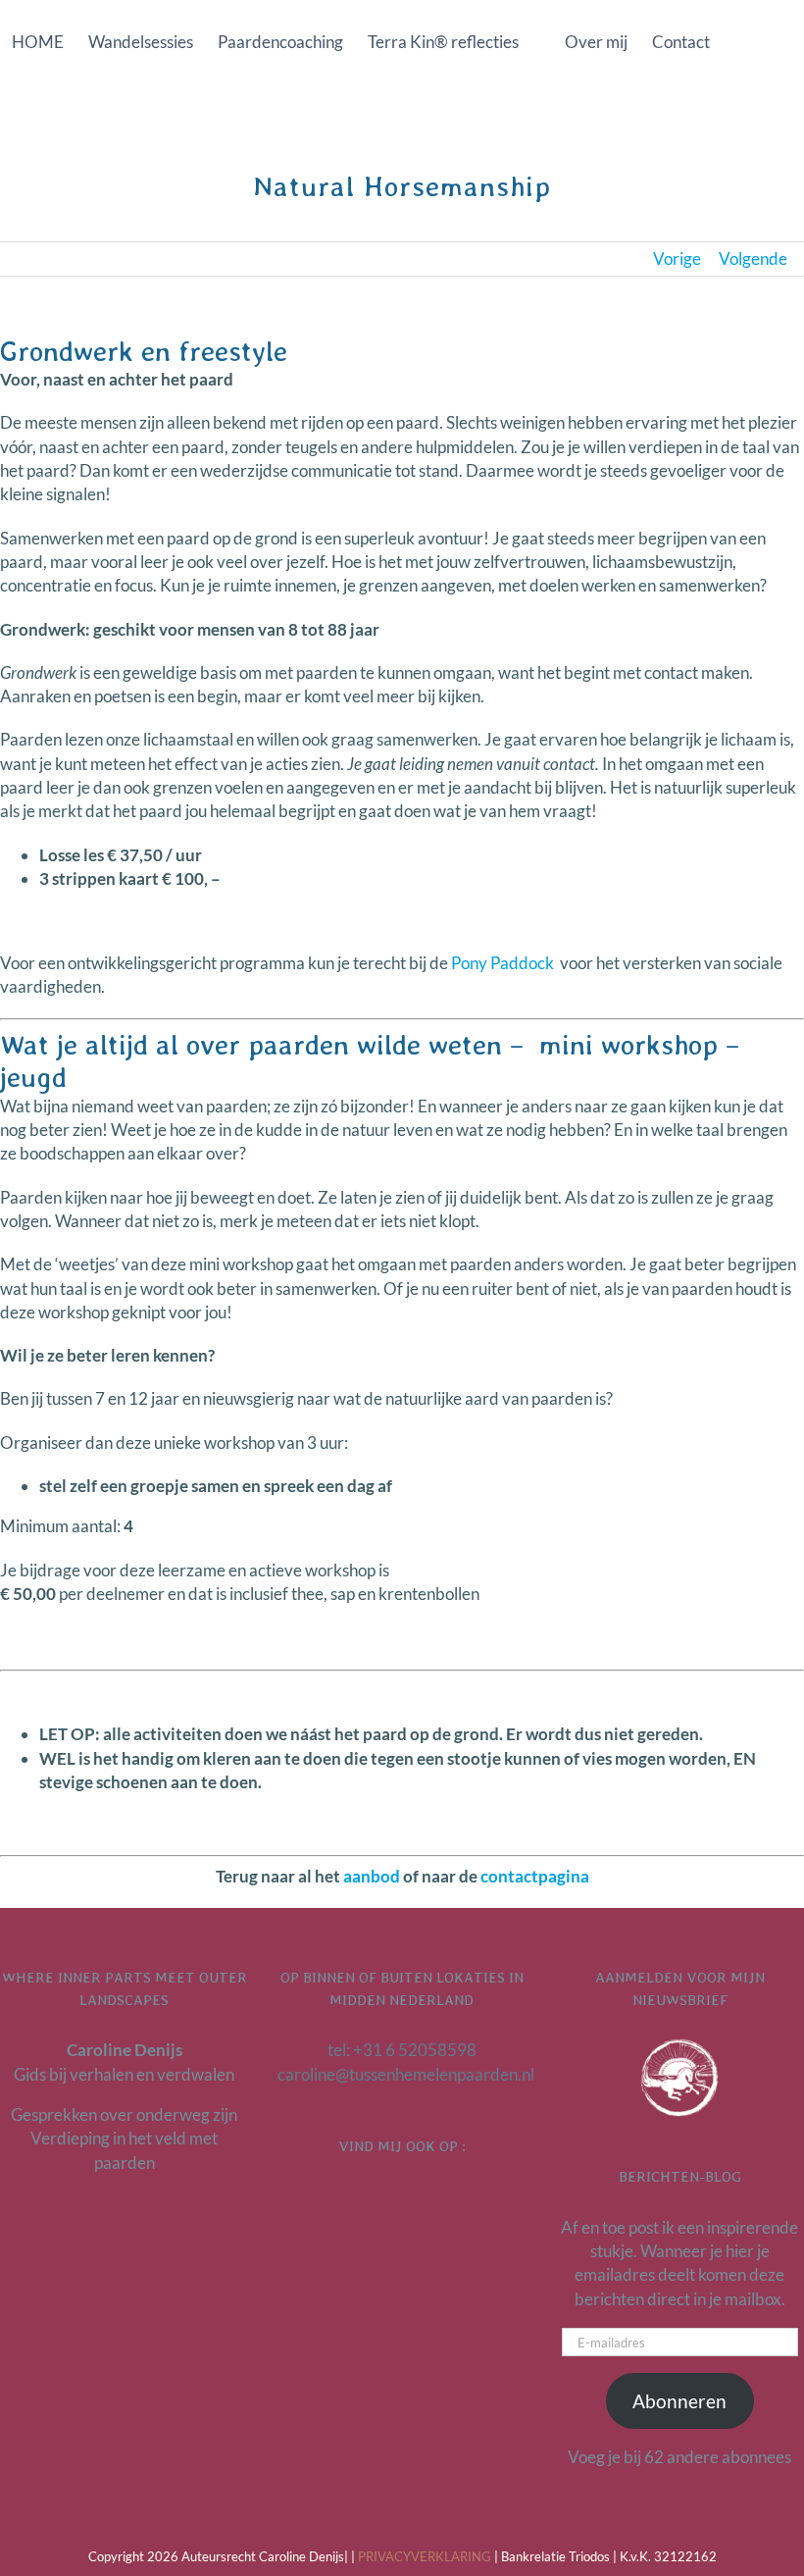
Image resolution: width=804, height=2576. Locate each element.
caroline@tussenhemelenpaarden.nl (406, 2074)
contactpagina (535, 1876)
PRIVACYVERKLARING (425, 2556)
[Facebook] (402, 2197)
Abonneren (679, 2401)
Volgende (753, 258)
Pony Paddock (502, 963)
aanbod (372, 1876)
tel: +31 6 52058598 (402, 2050)
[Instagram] (427, 2197)
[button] (390, 124)
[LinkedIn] (377, 2197)
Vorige (677, 258)
